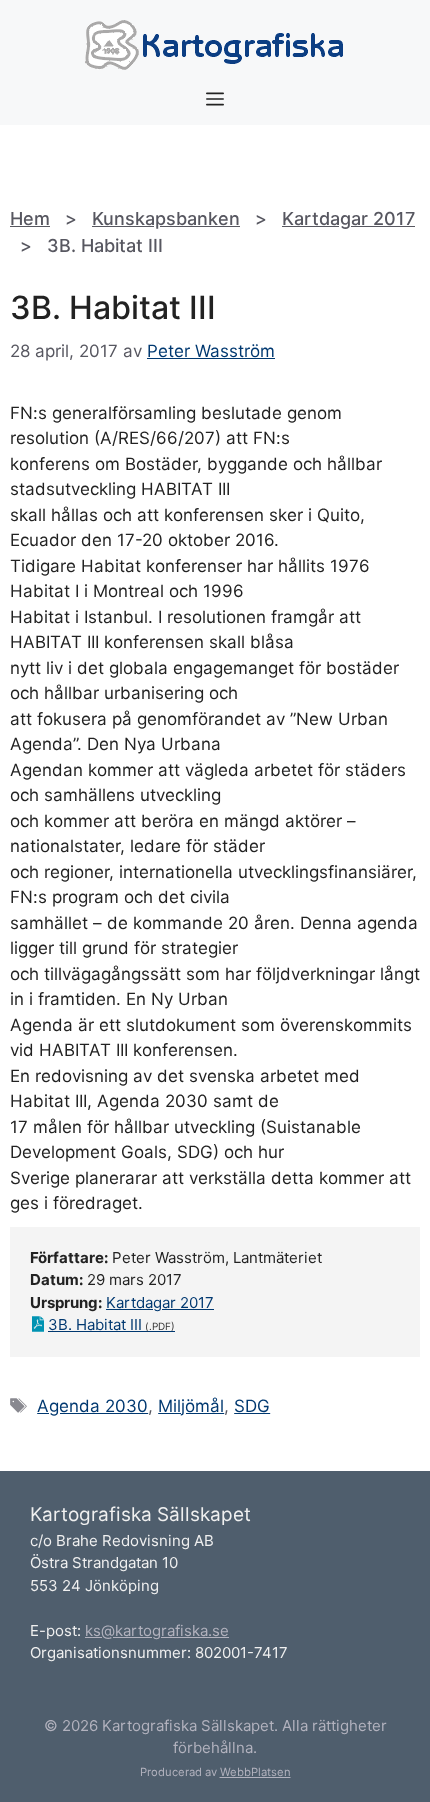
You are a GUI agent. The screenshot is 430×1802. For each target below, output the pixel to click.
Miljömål (191, 1406)
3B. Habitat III (95, 1324)
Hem (30, 218)
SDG (252, 1406)
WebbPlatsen (255, 1772)
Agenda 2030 (92, 1406)
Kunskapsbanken (166, 218)
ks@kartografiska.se (157, 1630)
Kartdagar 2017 (348, 218)
